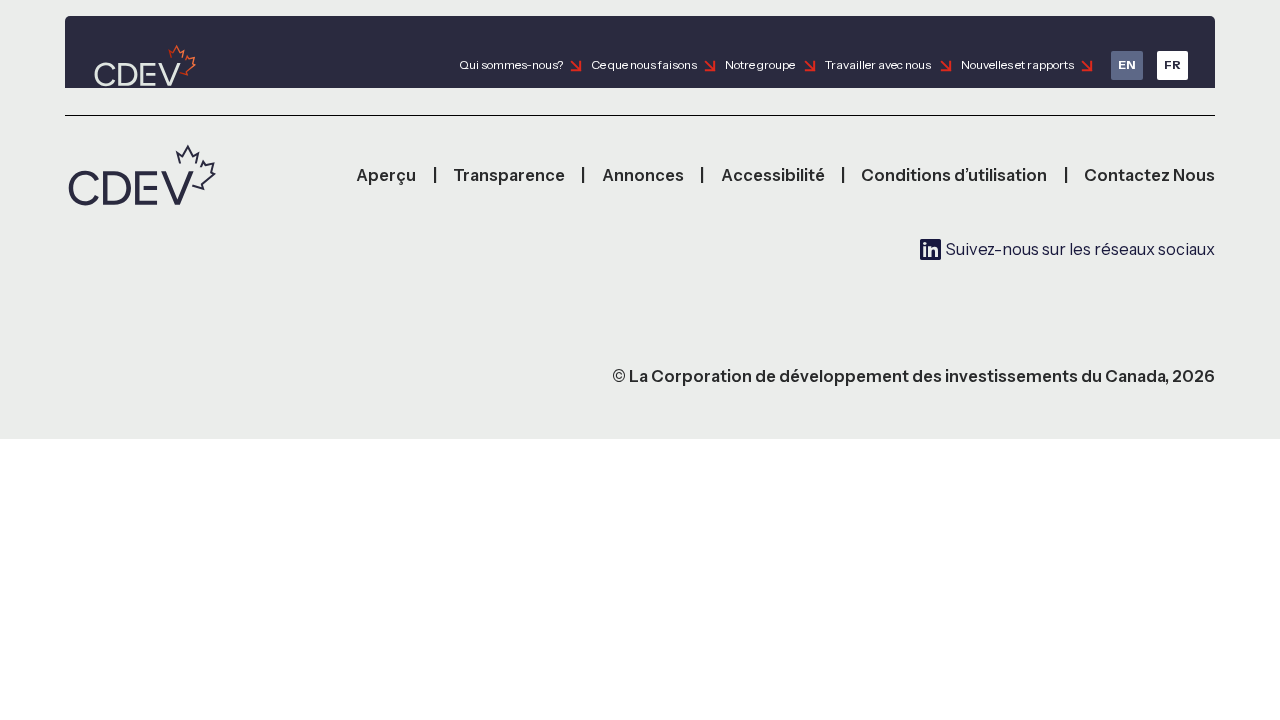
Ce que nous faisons (644, 65)
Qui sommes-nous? (511, 65)
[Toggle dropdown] (576, 66)
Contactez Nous (1149, 175)
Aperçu (386, 175)
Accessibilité (773, 175)
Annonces (643, 175)
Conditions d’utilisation (954, 175)
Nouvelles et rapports (1017, 65)
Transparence (509, 175)
